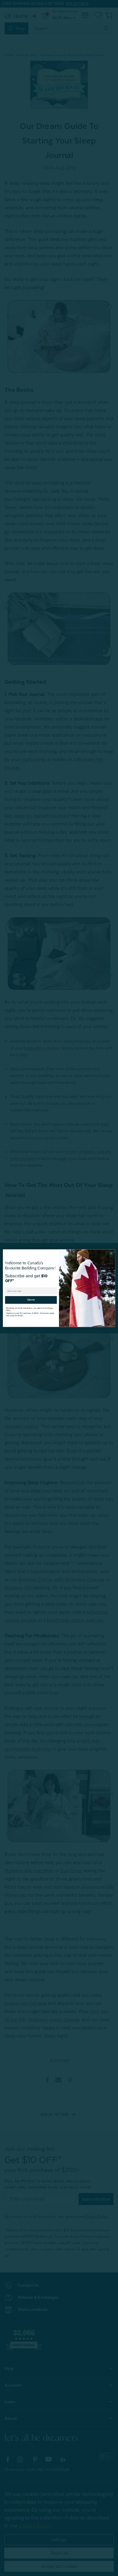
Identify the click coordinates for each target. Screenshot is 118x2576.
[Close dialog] (111, 1253)
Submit (31, 1298)
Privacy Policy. (49, 1306)
